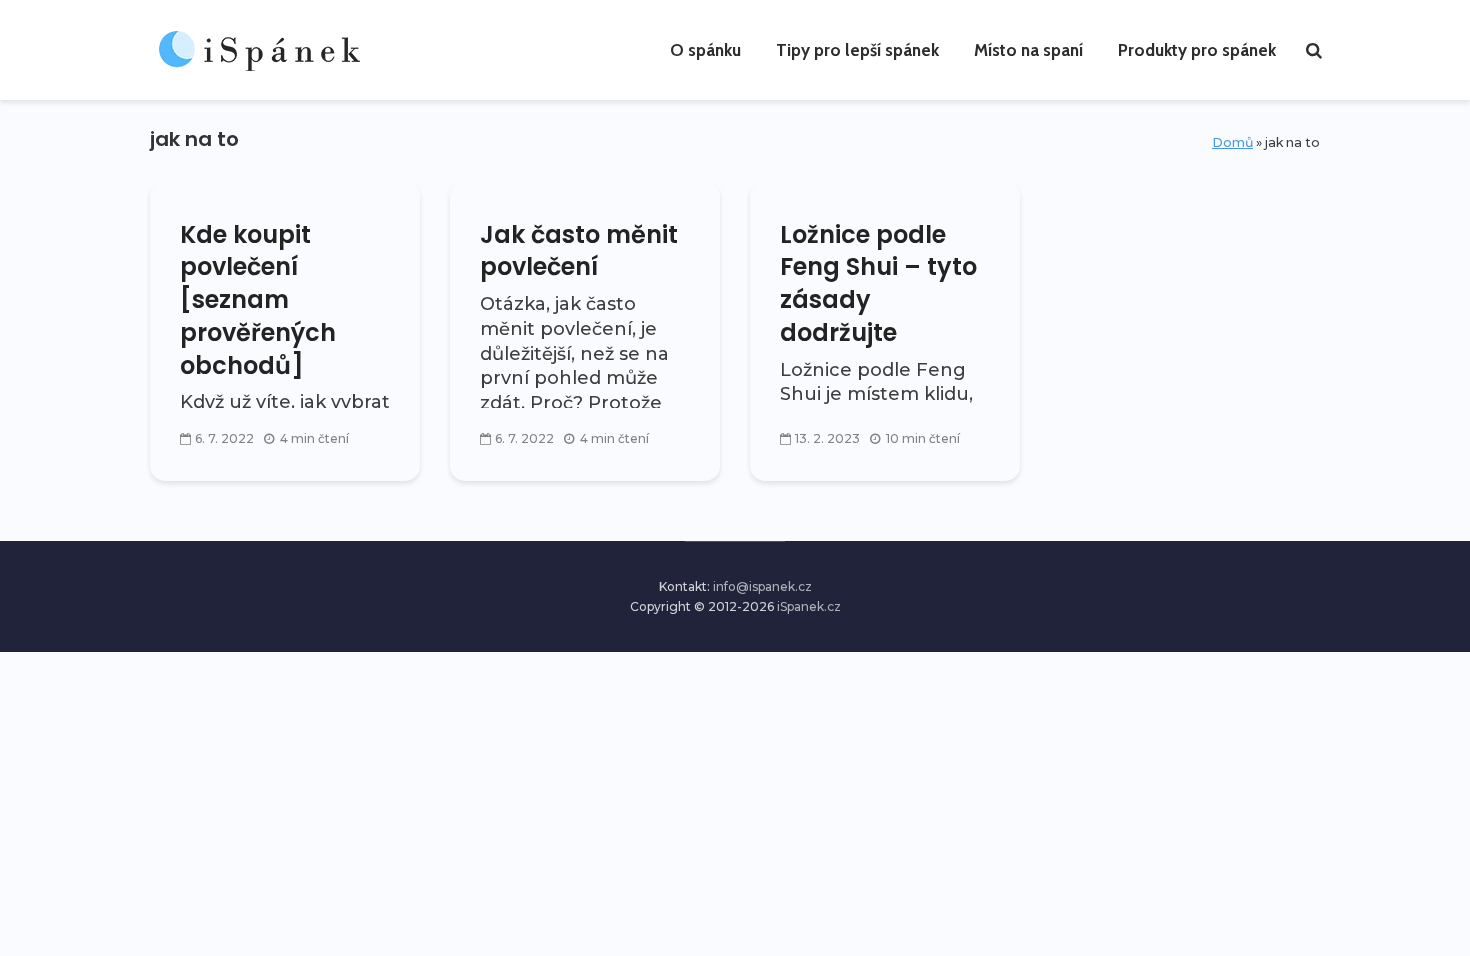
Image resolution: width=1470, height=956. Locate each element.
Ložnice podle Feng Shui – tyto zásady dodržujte (878, 284)
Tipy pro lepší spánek (857, 50)
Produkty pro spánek (1197, 50)
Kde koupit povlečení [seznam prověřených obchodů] (258, 300)
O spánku (705, 50)
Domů (1232, 142)
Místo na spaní (1028, 50)
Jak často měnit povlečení (579, 251)
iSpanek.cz (809, 606)
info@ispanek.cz (762, 586)
